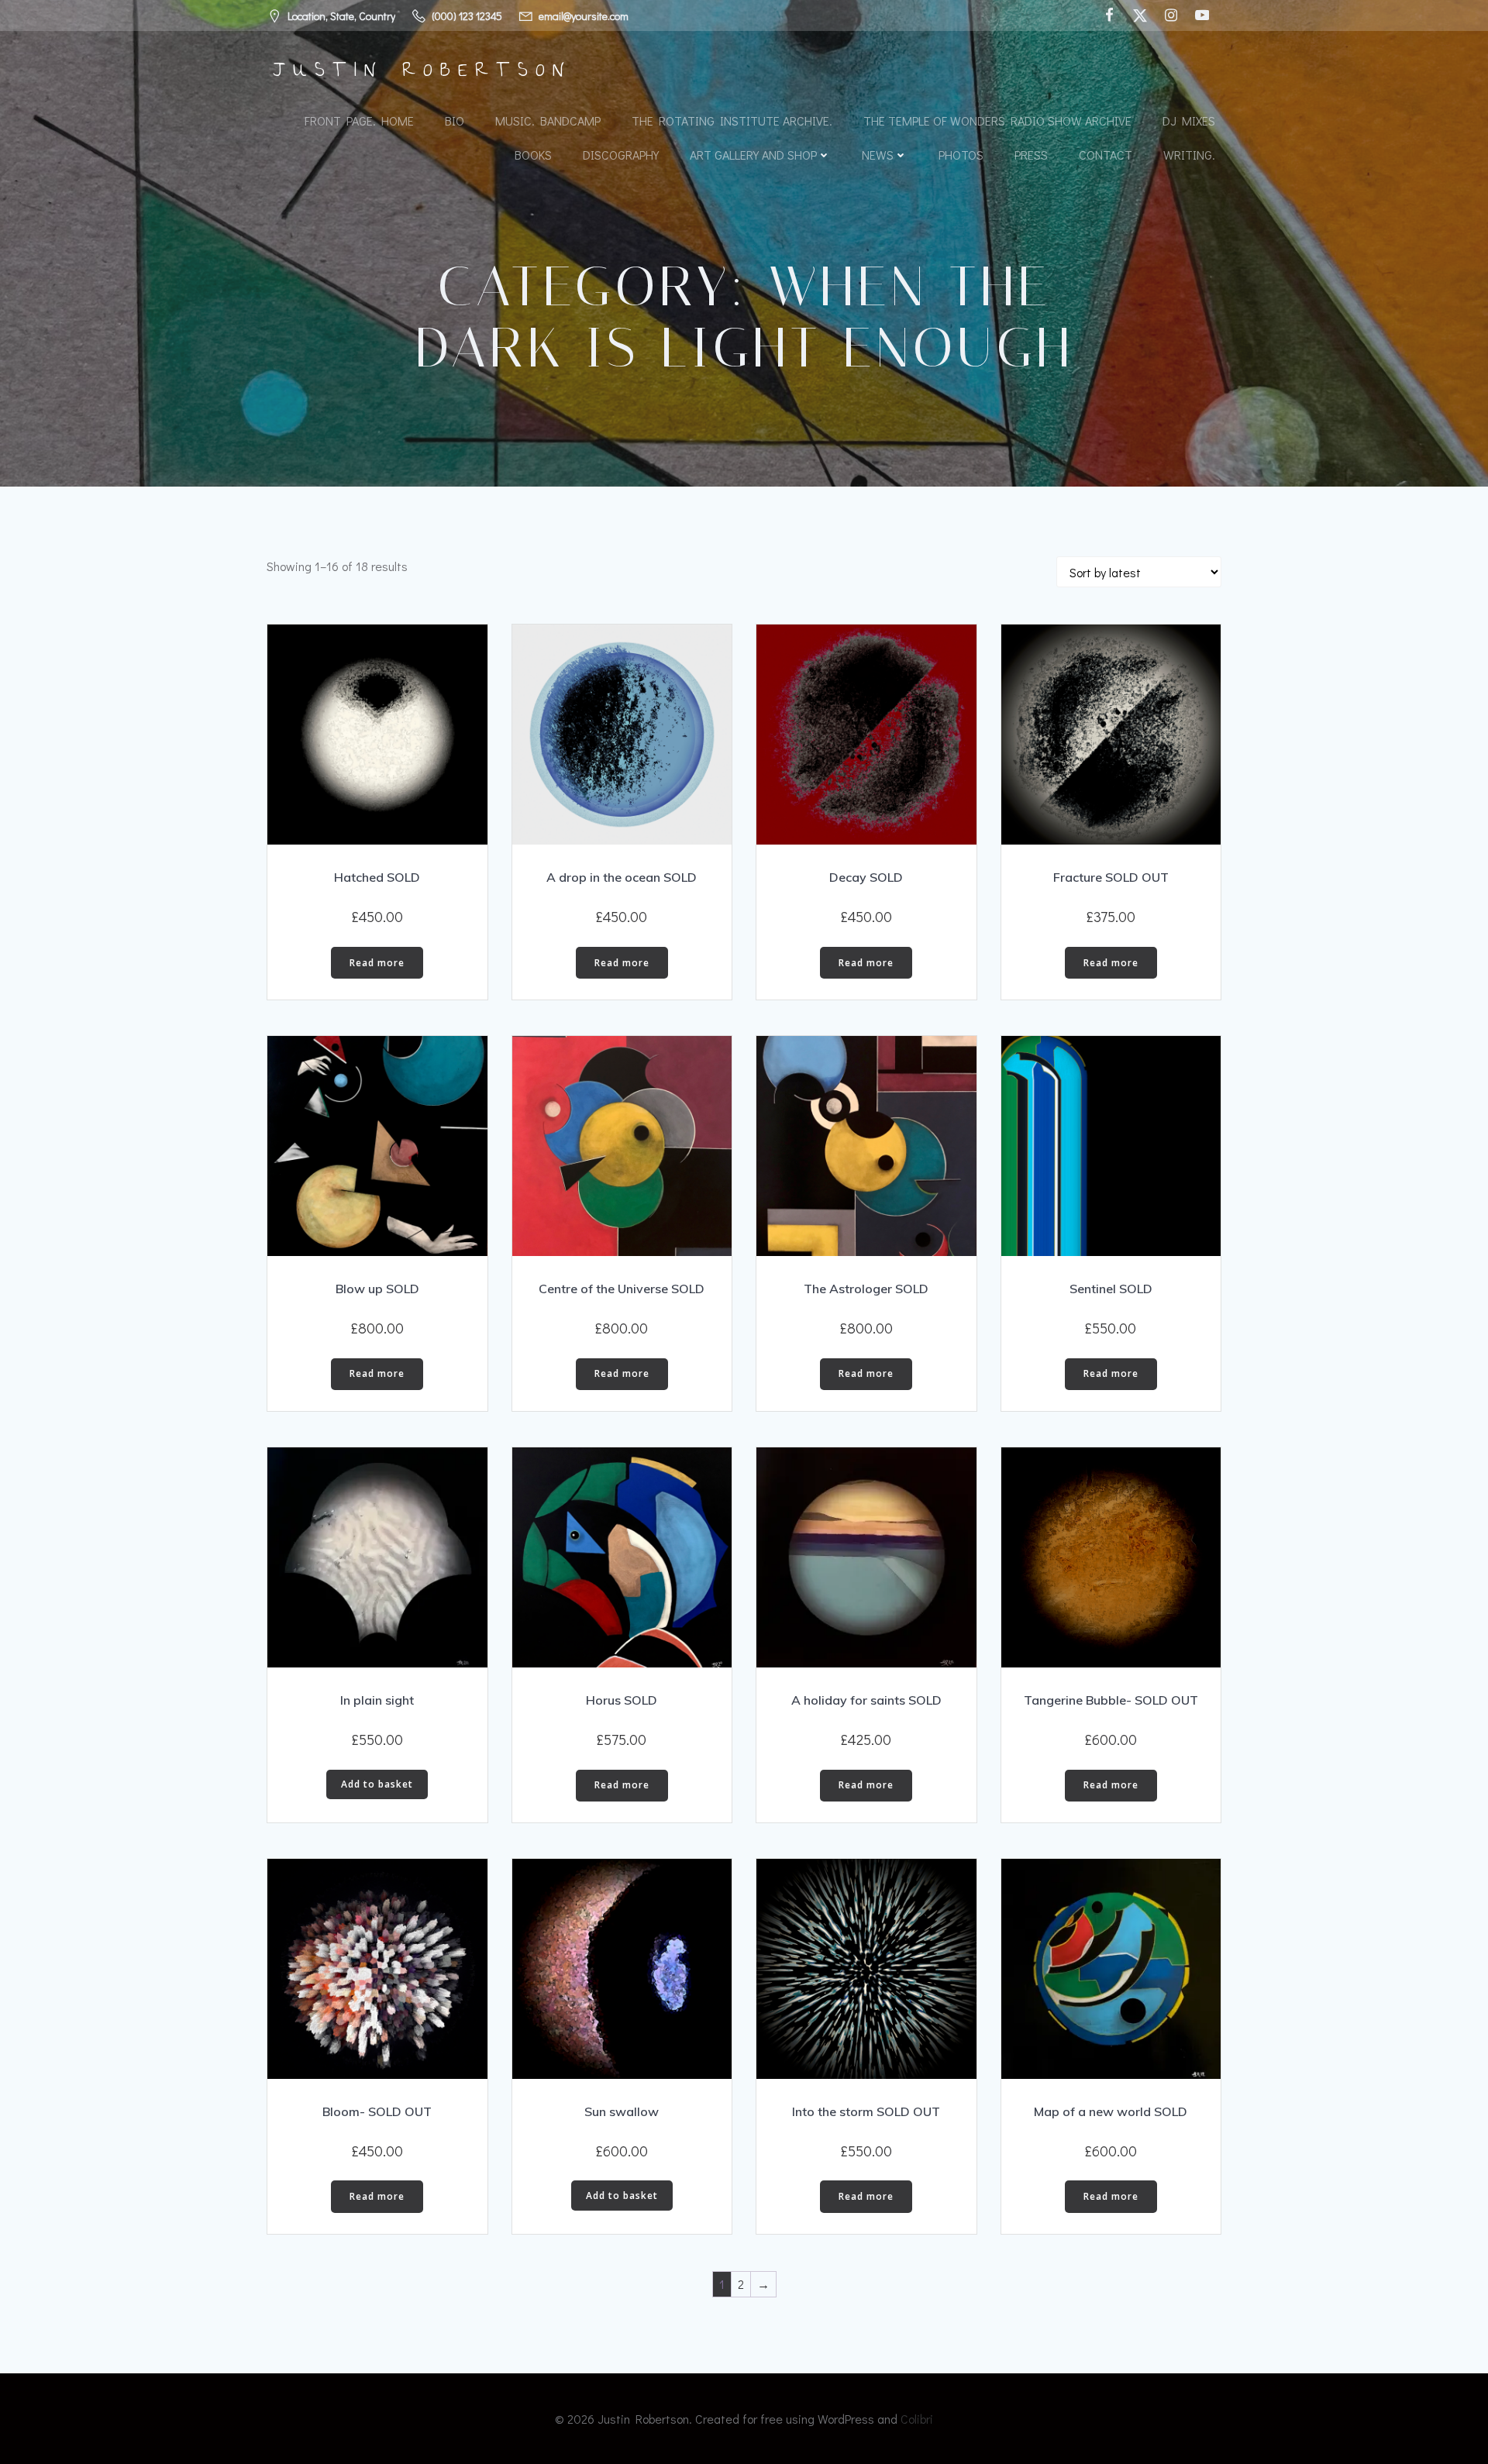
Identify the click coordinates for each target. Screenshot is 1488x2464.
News (878, 155)
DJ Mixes (1189, 120)
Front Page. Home (359, 120)
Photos (961, 155)
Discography (621, 155)
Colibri (917, 2419)
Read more (377, 963)
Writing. (1189, 155)
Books (533, 155)
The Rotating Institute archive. (732, 120)
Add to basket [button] (377, 1784)
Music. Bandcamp (548, 120)
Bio (455, 120)
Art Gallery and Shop (753, 155)
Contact (1106, 155)
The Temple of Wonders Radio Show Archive (997, 120)
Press (1031, 155)
